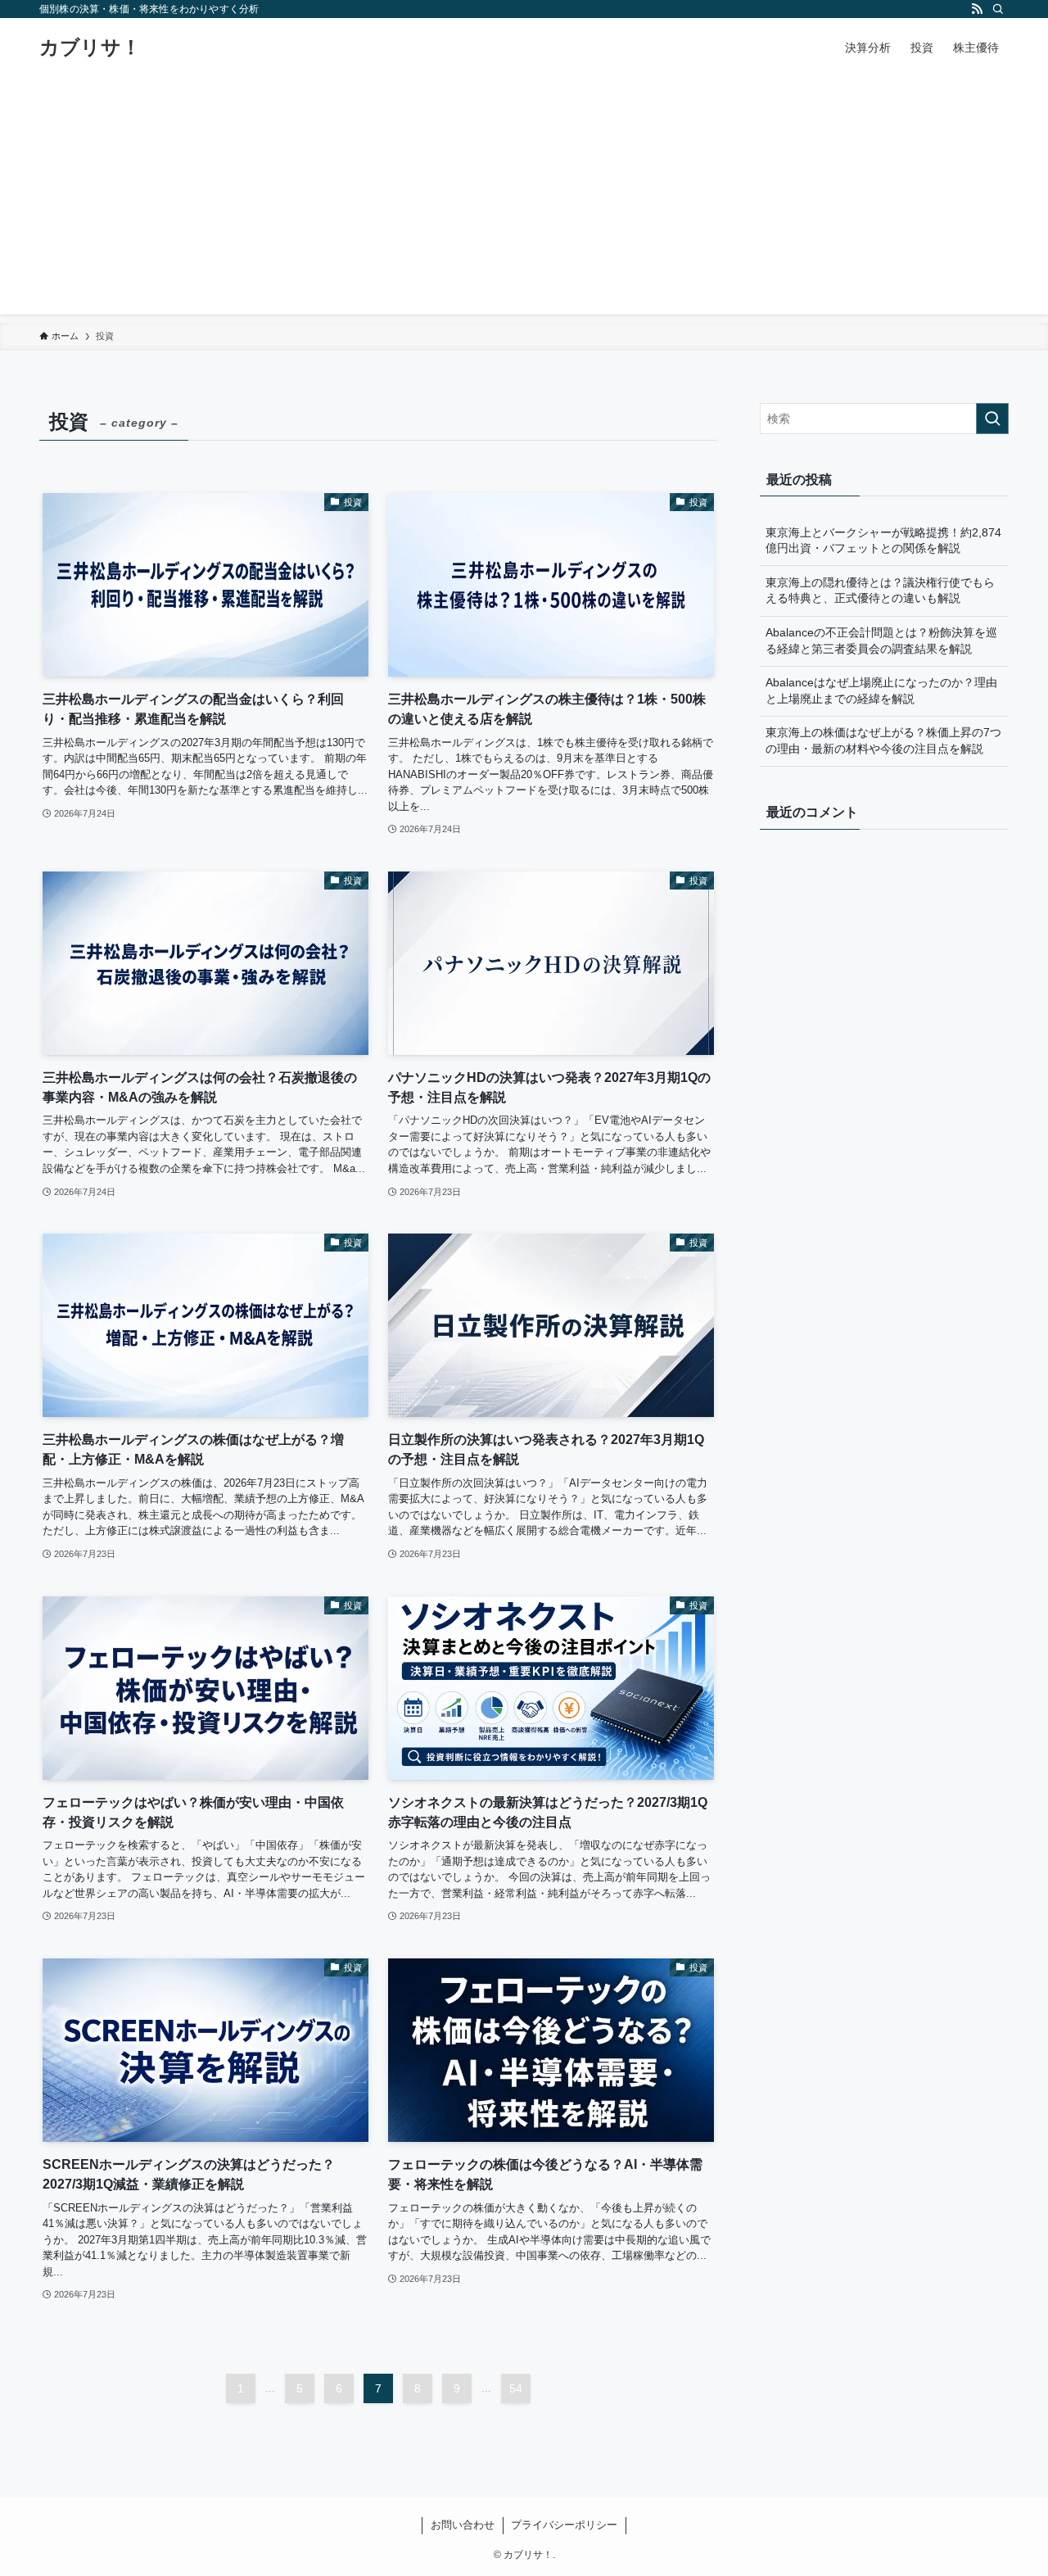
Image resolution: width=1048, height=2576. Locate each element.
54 (516, 2388)
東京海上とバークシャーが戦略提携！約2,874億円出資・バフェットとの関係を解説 (883, 541)
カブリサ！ (90, 48)
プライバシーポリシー (564, 2525)
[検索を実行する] (992, 419)
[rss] (977, 9)
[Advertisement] (524, 200)
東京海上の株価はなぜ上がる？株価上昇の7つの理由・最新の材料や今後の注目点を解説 (883, 740)
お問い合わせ (463, 2525)
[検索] (998, 9)
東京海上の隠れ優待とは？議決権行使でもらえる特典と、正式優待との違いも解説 (880, 591)
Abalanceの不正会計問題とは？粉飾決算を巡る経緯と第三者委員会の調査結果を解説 (881, 641)
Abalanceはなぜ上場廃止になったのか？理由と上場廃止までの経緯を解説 (881, 690)
